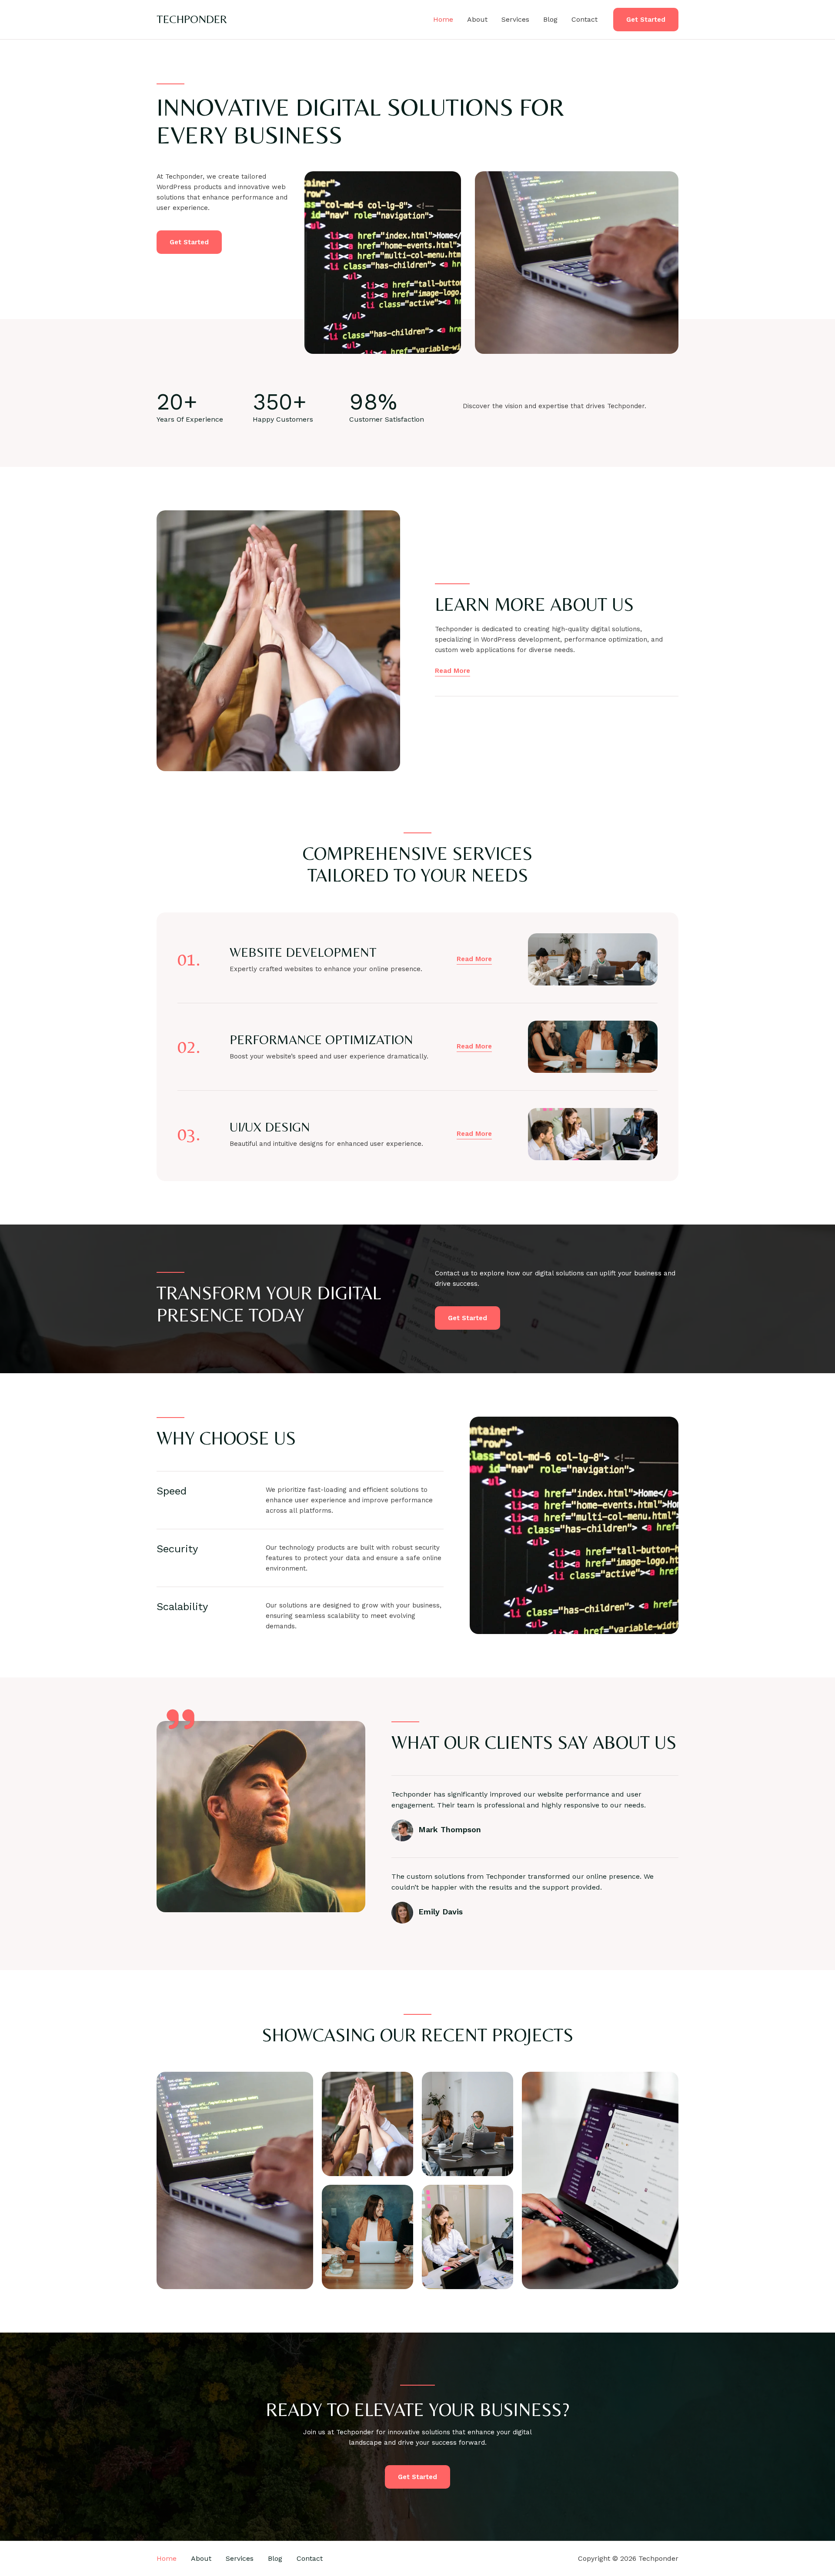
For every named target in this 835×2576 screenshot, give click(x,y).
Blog (550, 19)
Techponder (192, 19)
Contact (584, 19)
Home (443, 19)
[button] (646, 20)
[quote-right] (180, 1719)
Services (515, 19)
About (477, 19)
